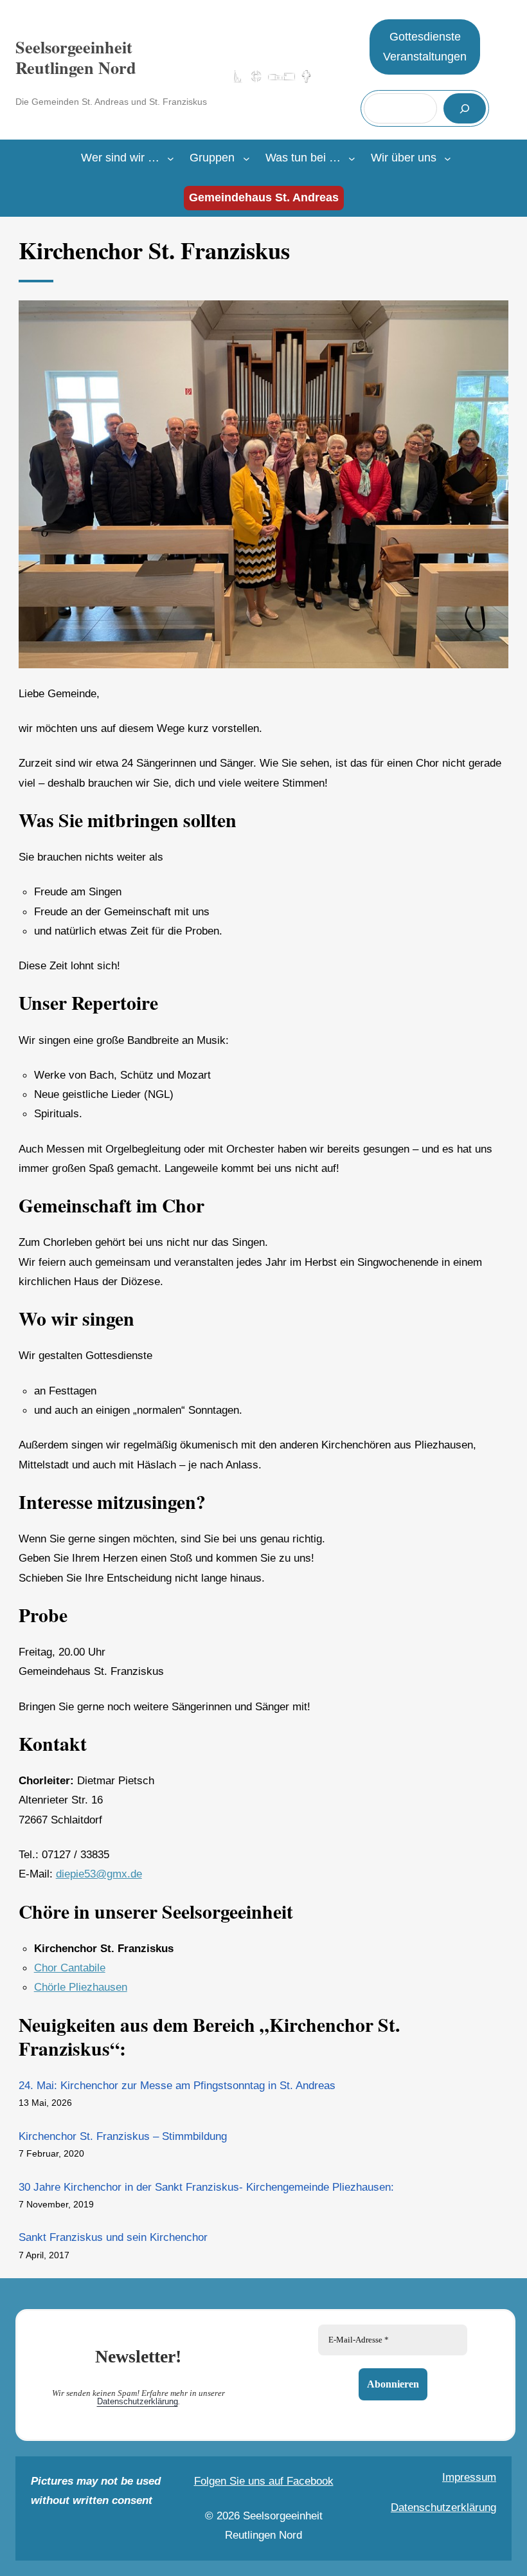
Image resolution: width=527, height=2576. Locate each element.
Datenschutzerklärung (138, 2401)
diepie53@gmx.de (99, 1874)
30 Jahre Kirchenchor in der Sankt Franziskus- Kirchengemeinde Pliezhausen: (206, 2187)
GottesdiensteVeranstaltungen (425, 47)
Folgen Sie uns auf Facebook (264, 2481)
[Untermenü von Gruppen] (246, 159)
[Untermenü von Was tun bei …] (352, 159)
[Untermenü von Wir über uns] (448, 159)
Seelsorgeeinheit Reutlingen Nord (76, 58)
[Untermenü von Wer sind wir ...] (171, 159)
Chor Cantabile (70, 1968)
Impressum (469, 2477)
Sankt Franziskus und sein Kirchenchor (113, 2237)
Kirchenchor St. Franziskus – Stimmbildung (123, 2136)
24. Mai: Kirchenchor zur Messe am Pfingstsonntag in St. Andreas (177, 2085)
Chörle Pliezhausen (81, 1987)
